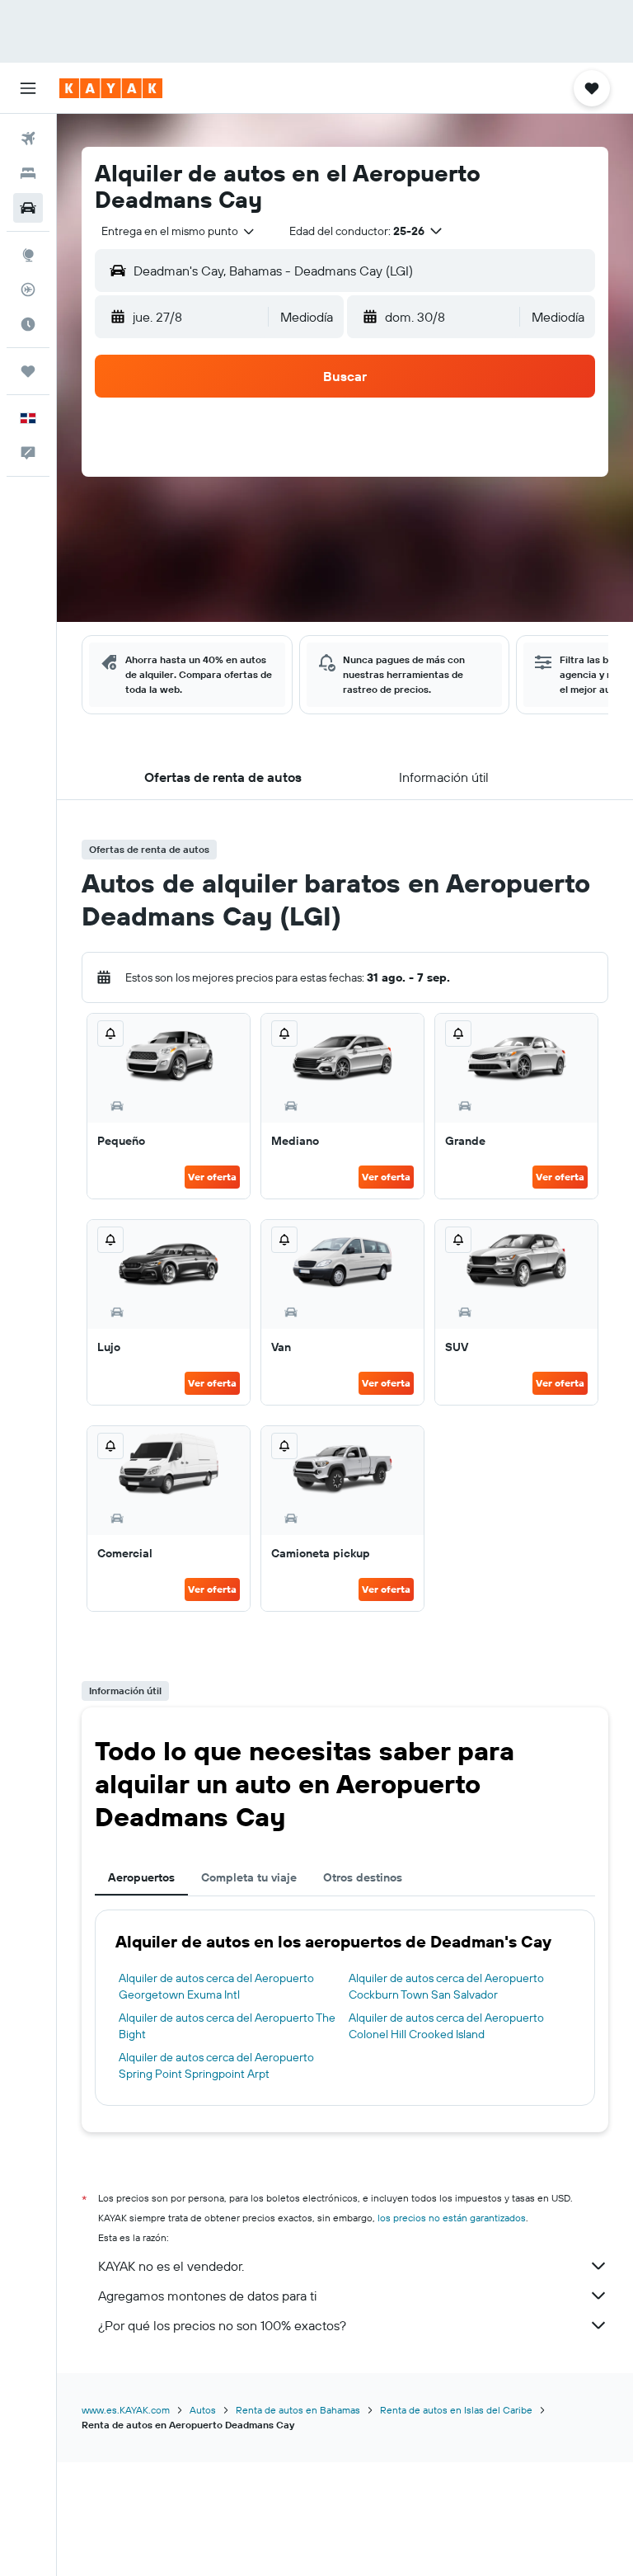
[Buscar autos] (28, 208)
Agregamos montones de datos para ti (207, 2296)
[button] (28, 88)
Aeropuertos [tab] (141, 1877)
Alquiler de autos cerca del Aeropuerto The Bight (227, 2026)
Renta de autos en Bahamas (298, 2410)
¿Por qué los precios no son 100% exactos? (222, 2325)
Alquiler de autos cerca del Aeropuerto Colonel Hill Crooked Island (446, 2026)
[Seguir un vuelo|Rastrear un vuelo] (28, 290)
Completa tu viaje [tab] (249, 1877)
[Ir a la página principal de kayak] (111, 88)
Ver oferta (212, 1177)
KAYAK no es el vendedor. (171, 2266)
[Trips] (28, 371)
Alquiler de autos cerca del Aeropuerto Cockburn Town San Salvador (446, 1986)
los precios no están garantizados (452, 2218)
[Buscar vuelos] (28, 139)
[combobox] (179, 231)
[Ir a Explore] (28, 255)
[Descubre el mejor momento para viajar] (28, 324)
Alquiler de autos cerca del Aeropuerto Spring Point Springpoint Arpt (216, 2065)
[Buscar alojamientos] (28, 173)
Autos (203, 2410)
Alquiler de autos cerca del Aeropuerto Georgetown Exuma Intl (216, 1986)
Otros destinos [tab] (363, 1877)
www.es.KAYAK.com (126, 2410)
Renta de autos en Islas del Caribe (456, 2410)
